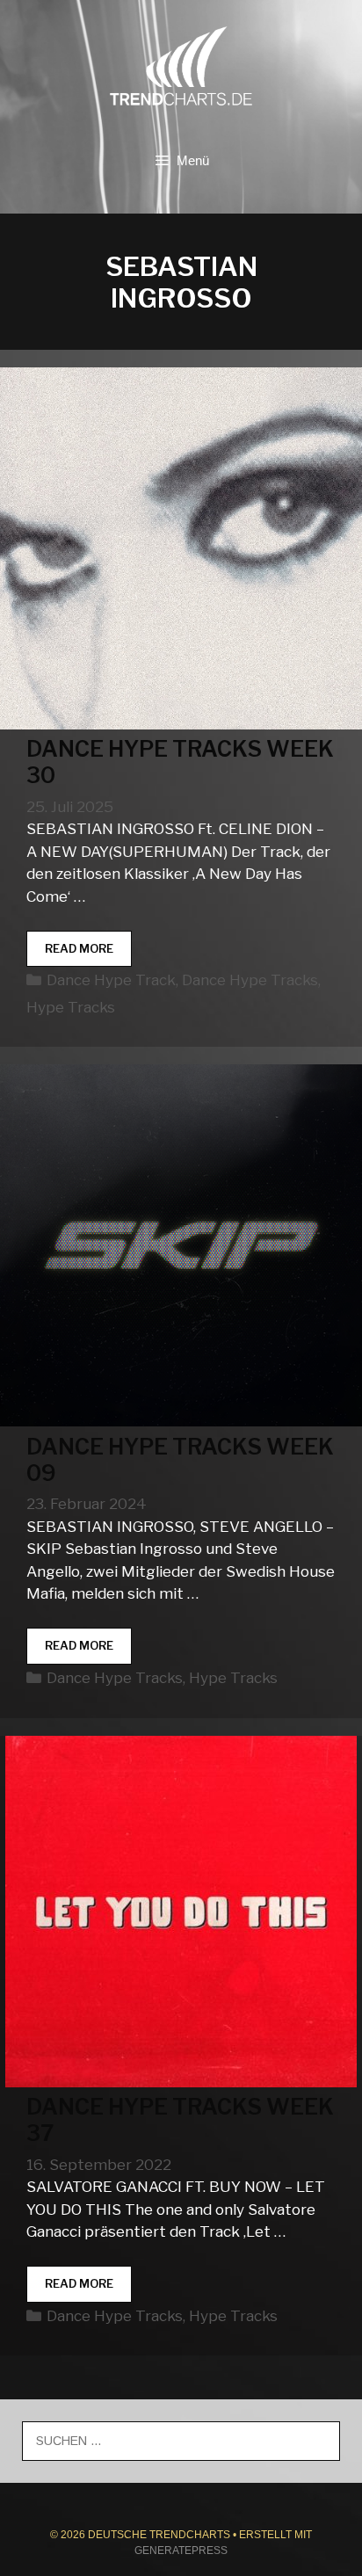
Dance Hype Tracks (250, 980)
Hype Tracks (71, 1007)
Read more (88, 954)
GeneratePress (181, 2551)
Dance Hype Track (111, 980)
